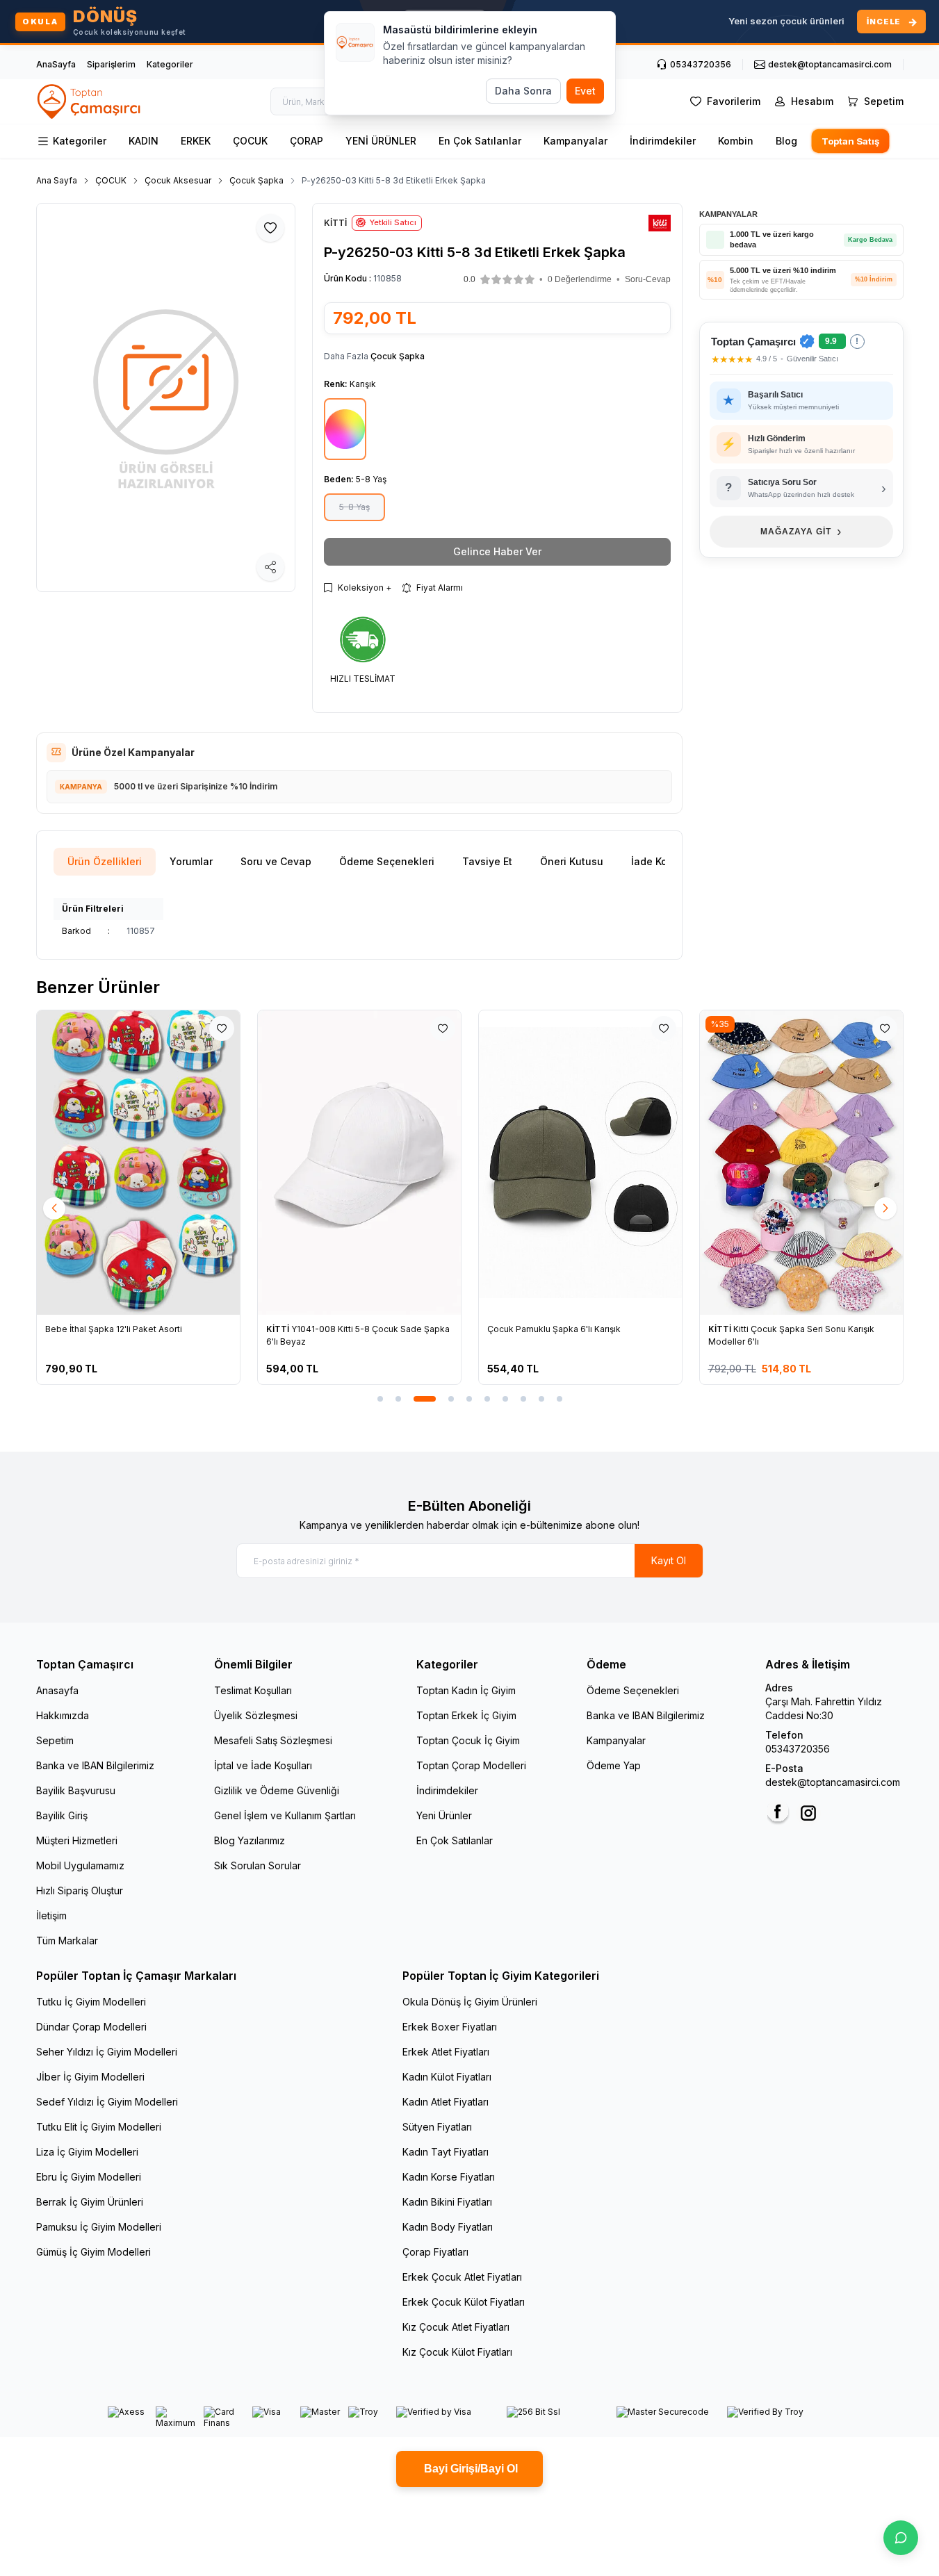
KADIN (144, 141)
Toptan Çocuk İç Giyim (468, 1740)
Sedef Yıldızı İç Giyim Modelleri (107, 2102)
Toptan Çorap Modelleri (471, 1765)
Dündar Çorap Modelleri (91, 2027)
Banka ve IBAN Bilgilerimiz (95, 1765)
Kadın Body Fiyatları (448, 2227)
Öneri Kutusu (572, 861)
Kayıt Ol (669, 1560)
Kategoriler (170, 64)
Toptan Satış (850, 141)
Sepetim (55, 1740)
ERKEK (196, 141)
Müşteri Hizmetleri (77, 1840)
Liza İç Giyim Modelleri (87, 2152)
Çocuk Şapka (256, 180)
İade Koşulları (664, 861)
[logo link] (90, 101)
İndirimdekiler (663, 141)
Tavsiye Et (487, 861)
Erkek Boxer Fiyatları (450, 2027)
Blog (786, 141)
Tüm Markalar (67, 1941)
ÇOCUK (250, 141)
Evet (585, 91)
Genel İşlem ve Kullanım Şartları (285, 1815)
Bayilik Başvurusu (76, 1790)
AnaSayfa (56, 64)
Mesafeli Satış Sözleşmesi (273, 1740)
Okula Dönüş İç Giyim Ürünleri (470, 2002)
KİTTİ (279, 1329)
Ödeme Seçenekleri (387, 861)
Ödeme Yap (614, 1765)
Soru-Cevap (648, 279)
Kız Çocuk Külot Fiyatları (457, 2352)
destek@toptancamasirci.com (833, 1782)
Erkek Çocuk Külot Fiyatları (464, 2302)
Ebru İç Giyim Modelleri (89, 2177)
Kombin (736, 141)
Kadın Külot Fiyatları (447, 2077)
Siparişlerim (111, 64)
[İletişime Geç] (901, 2538)
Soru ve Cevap (276, 861)
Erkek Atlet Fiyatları (446, 2052)
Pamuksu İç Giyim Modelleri (99, 2227)
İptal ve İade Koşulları (263, 1765)
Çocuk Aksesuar (178, 180)
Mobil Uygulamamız (80, 1865)
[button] (507, 279)
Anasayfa (57, 1690)
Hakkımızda (63, 1715)
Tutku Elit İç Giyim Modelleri (99, 2127)
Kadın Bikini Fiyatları (447, 2202)
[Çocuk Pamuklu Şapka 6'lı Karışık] (580, 1163)
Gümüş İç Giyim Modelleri (93, 2252)
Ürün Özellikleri (105, 861)
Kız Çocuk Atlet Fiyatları (456, 2327)
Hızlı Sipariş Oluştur (80, 1890)
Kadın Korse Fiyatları (449, 2177)
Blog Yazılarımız (250, 1840)
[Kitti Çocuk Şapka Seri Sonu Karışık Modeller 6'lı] (801, 1163)
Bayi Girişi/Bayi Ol (469, 2469)
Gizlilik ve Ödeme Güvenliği (277, 1790)
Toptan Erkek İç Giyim (466, 1715)
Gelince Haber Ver (497, 551)
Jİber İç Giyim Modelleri (90, 2077)
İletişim (51, 1915)
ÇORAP (307, 141)
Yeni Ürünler (444, 1815)
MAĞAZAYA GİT (801, 531)
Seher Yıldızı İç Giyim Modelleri (107, 2052)
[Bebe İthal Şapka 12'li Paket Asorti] (138, 1163)
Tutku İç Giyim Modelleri (91, 2002)
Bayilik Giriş (62, 1815)
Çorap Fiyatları (435, 2252)
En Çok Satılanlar (480, 141)
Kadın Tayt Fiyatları (446, 2152)
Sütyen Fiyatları (437, 2127)
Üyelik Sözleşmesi (256, 1715)
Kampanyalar (575, 141)
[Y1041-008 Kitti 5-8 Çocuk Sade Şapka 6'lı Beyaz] (359, 1163)
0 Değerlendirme (580, 279)
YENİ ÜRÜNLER (381, 141)
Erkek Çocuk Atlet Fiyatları (462, 2277)
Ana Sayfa (57, 180)
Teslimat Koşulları (253, 1690)
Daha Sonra (523, 91)
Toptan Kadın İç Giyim (466, 1690)
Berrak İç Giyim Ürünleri (90, 2202)
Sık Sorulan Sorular (258, 1865)
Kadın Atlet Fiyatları (446, 2102)
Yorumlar (191, 861)
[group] (166, 397)
